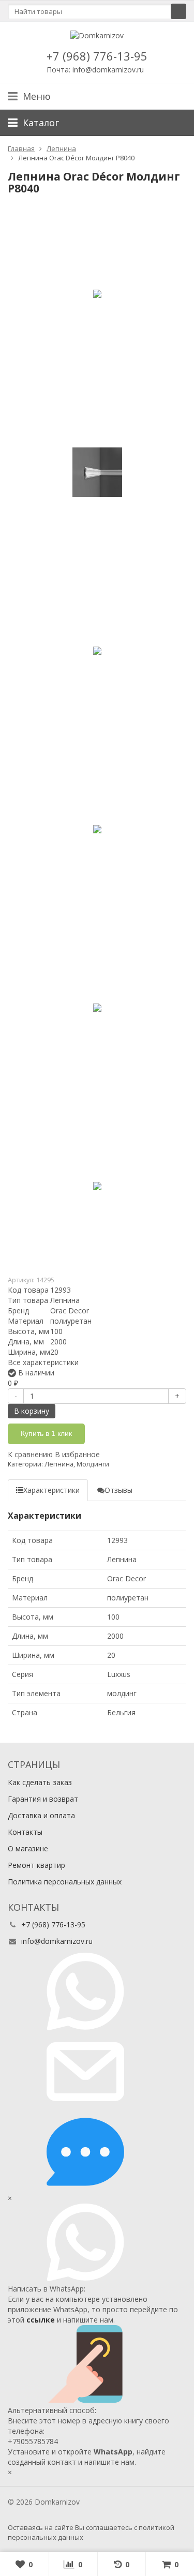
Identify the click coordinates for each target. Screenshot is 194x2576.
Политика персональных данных (65, 1882)
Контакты (25, 1832)
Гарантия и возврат (43, 1799)
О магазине (28, 1848)
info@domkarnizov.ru (57, 1941)
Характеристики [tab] (51, 1490)
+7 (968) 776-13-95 (97, 56)
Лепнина (59, 1464)
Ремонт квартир (36, 1865)
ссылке (41, 2320)
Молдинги (93, 1464)
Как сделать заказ (40, 1782)
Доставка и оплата (41, 1815)
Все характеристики (43, 1362)
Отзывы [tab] (118, 1490)
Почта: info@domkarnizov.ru (95, 70)
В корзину (32, 1411)
